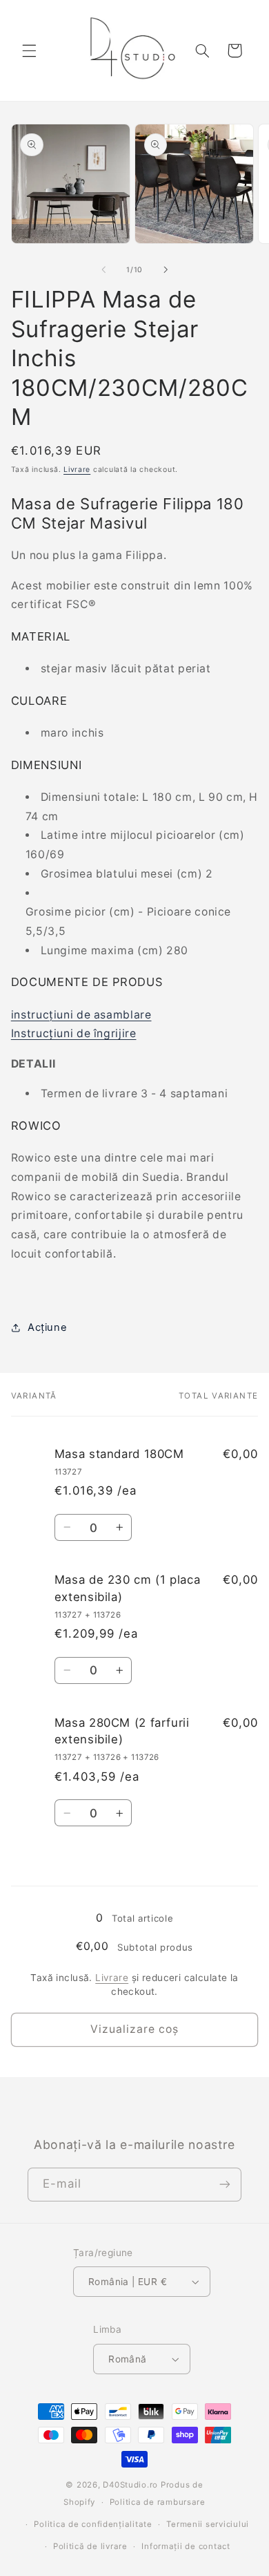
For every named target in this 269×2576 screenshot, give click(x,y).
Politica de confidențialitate (93, 2524)
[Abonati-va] (225, 2185)
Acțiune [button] (47, 1327)
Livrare (77, 470)
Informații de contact (186, 2546)
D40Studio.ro (130, 2485)
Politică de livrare (90, 2546)
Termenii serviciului (208, 2524)
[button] (29, 50)
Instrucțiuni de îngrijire (74, 1033)
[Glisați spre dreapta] (166, 269)
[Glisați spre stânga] (103, 269)
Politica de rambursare (158, 2502)
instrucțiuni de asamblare (81, 1015)
